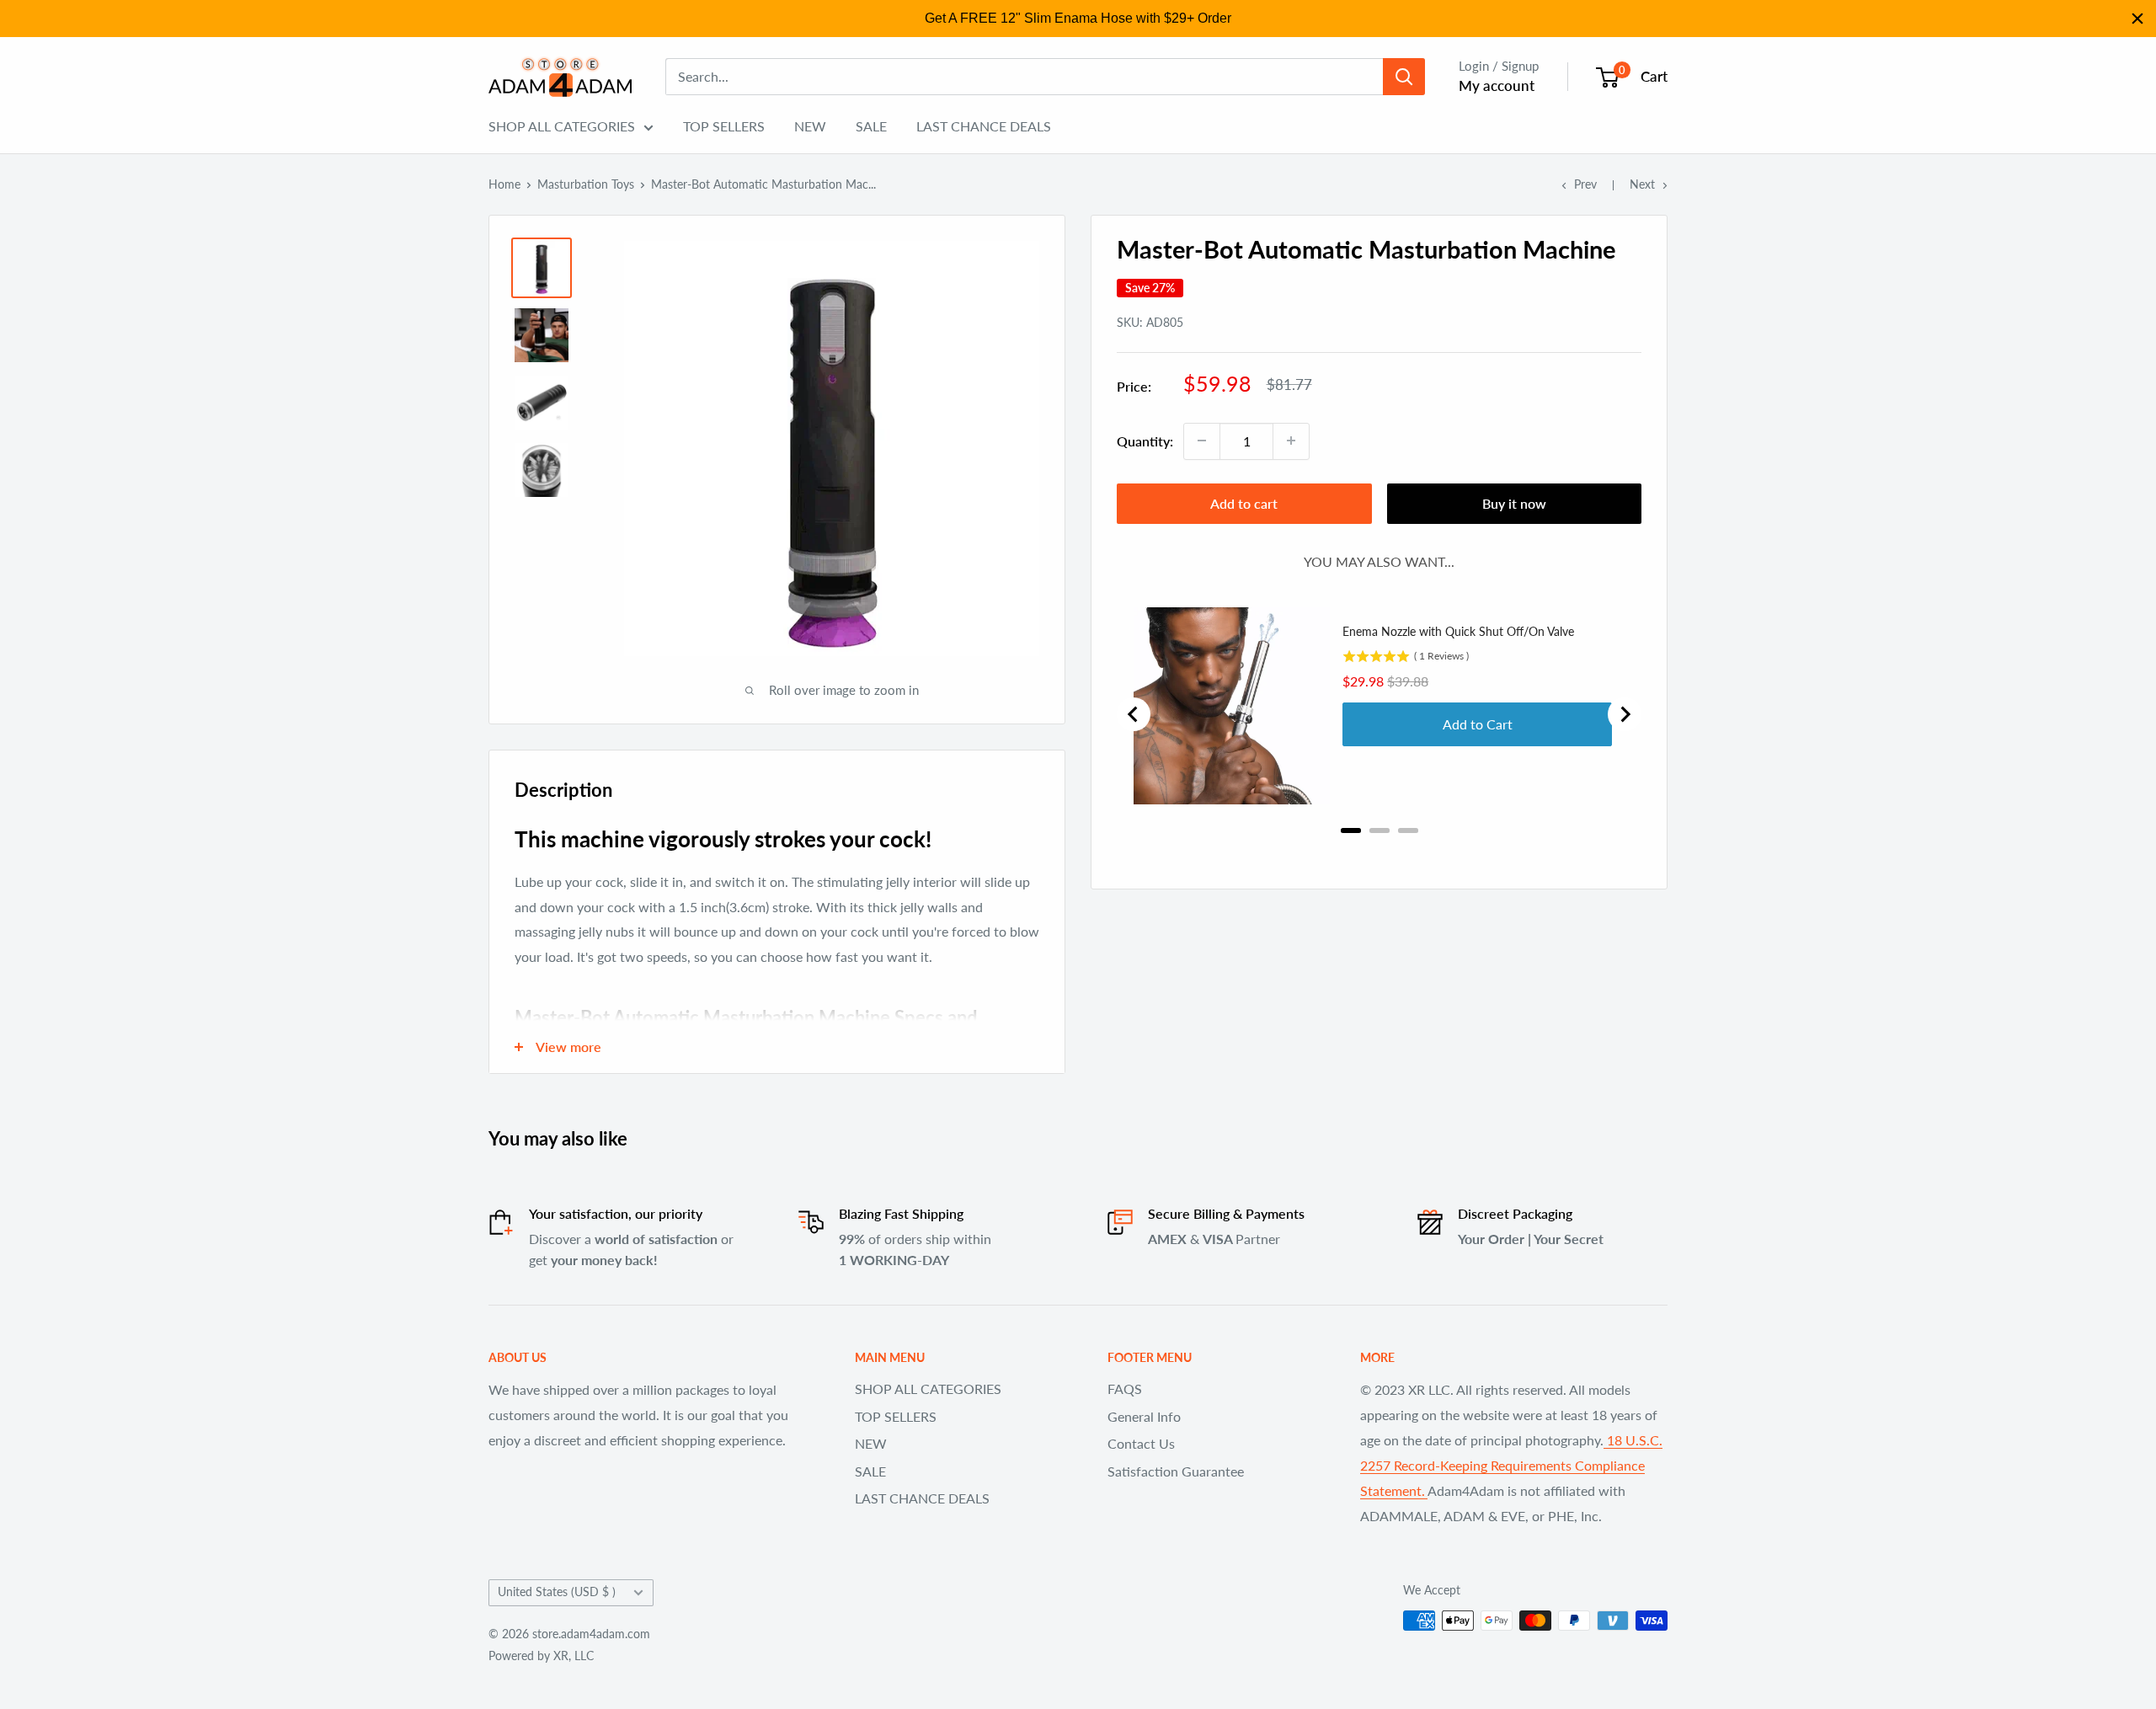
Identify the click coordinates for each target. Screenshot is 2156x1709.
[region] (1078, 19)
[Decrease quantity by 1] (1202, 441)
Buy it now (1514, 502)
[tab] (1351, 830)
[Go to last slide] (1134, 714)
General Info (1144, 1416)
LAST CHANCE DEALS (984, 126)
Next (1642, 184)
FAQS (1125, 1389)
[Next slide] (1625, 714)
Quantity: (1145, 441)
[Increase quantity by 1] (1291, 441)
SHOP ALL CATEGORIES (562, 126)
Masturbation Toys (586, 184)
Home (504, 184)
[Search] (1404, 77)
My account (1497, 85)
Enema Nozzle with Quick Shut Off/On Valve (1458, 631)
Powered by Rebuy (1380, 852)
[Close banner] (2137, 19)
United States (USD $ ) (557, 1592)
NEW (810, 126)
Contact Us (1141, 1443)
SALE (871, 126)
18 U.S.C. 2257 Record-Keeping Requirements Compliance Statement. (1511, 1465)
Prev (1585, 184)
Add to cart (1244, 502)
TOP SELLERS (724, 126)
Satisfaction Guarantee (1176, 1471)
